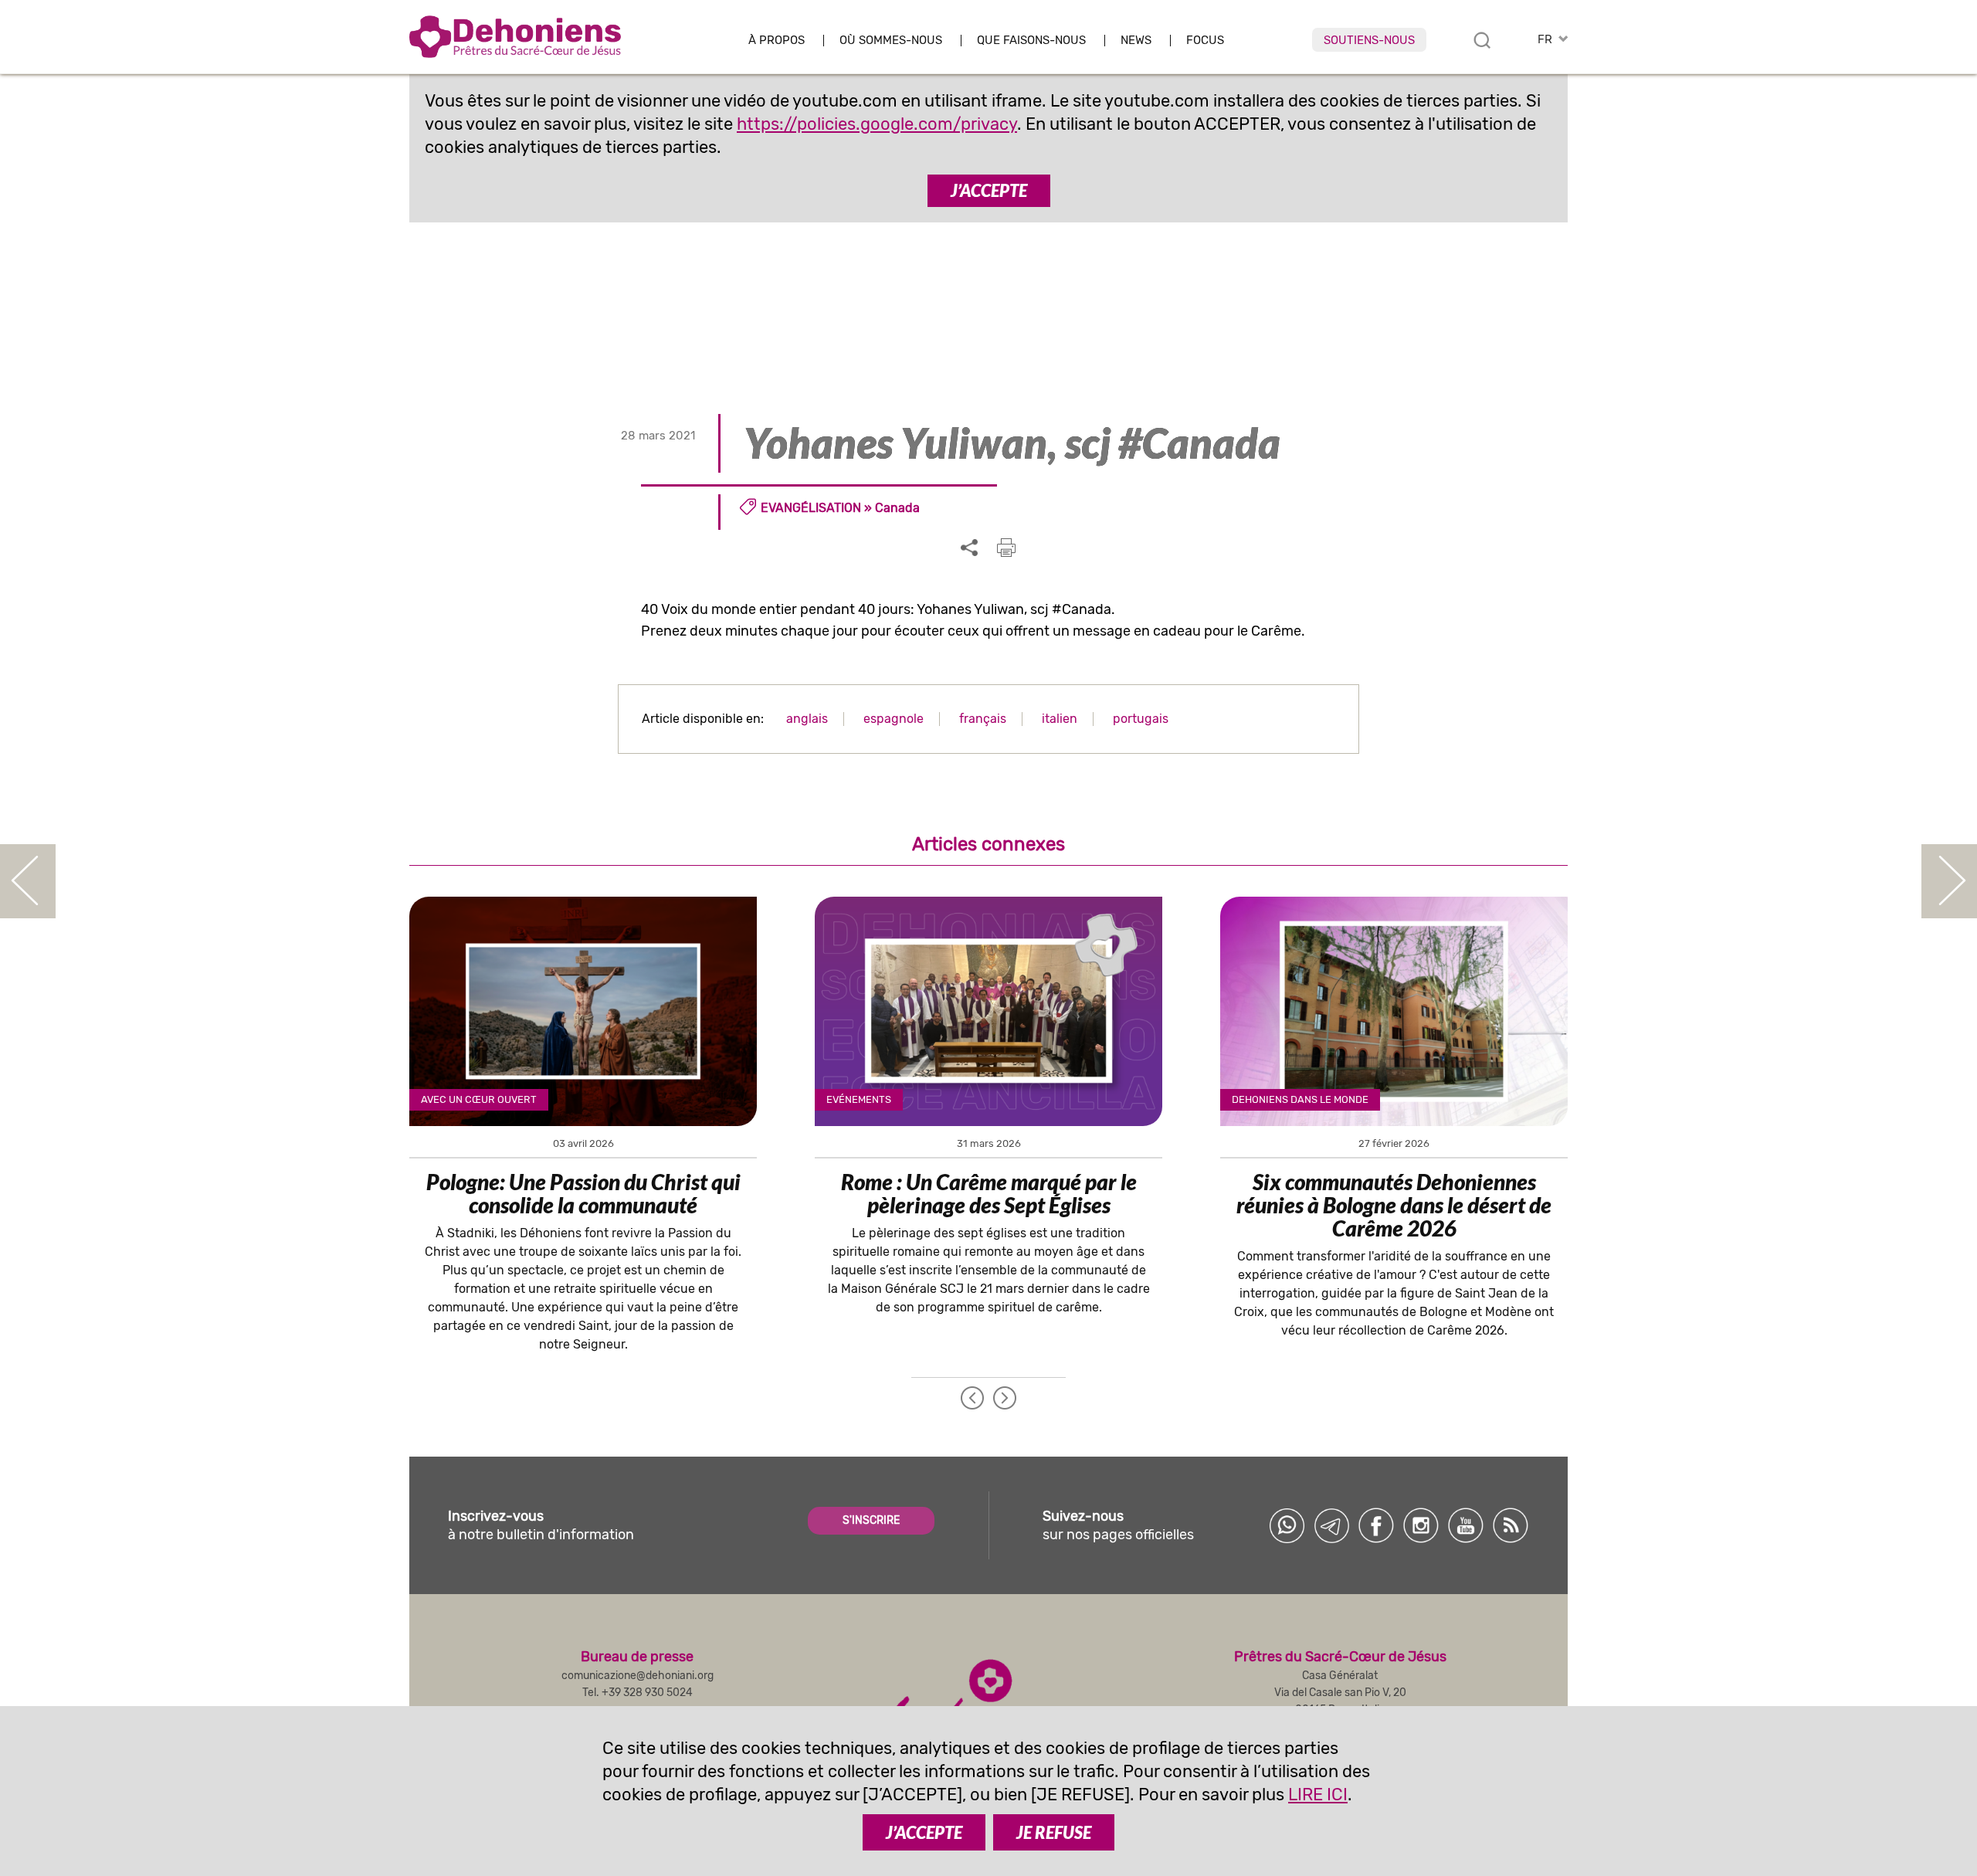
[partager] (969, 548)
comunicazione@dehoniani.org (638, 1676)
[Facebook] (1376, 1525)
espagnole (894, 719)
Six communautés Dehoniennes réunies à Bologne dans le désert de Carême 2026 (1394, 1205)
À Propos (777, 41)
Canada (897, 508)
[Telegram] (1331, 1525)
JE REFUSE (1054, 1832)
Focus (1205, 41)
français (983, 719)
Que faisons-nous (1031, 41)
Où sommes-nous (891, 41)
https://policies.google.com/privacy (877, 124)
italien (1060, 719)
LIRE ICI (1318, 1795)
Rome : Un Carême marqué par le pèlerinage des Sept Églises (989, 1193)
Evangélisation (811, 508)
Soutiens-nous (1369, 40)
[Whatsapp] (1287, 1525)
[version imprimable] (1006, 548)
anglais (807, 719)
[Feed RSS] (1511, 1525)
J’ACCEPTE (989, 190)
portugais (1141, 719)
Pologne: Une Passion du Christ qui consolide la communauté (583, 1193)
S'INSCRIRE (871, 1520)
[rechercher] (1482, 40)
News (1136, 41)
